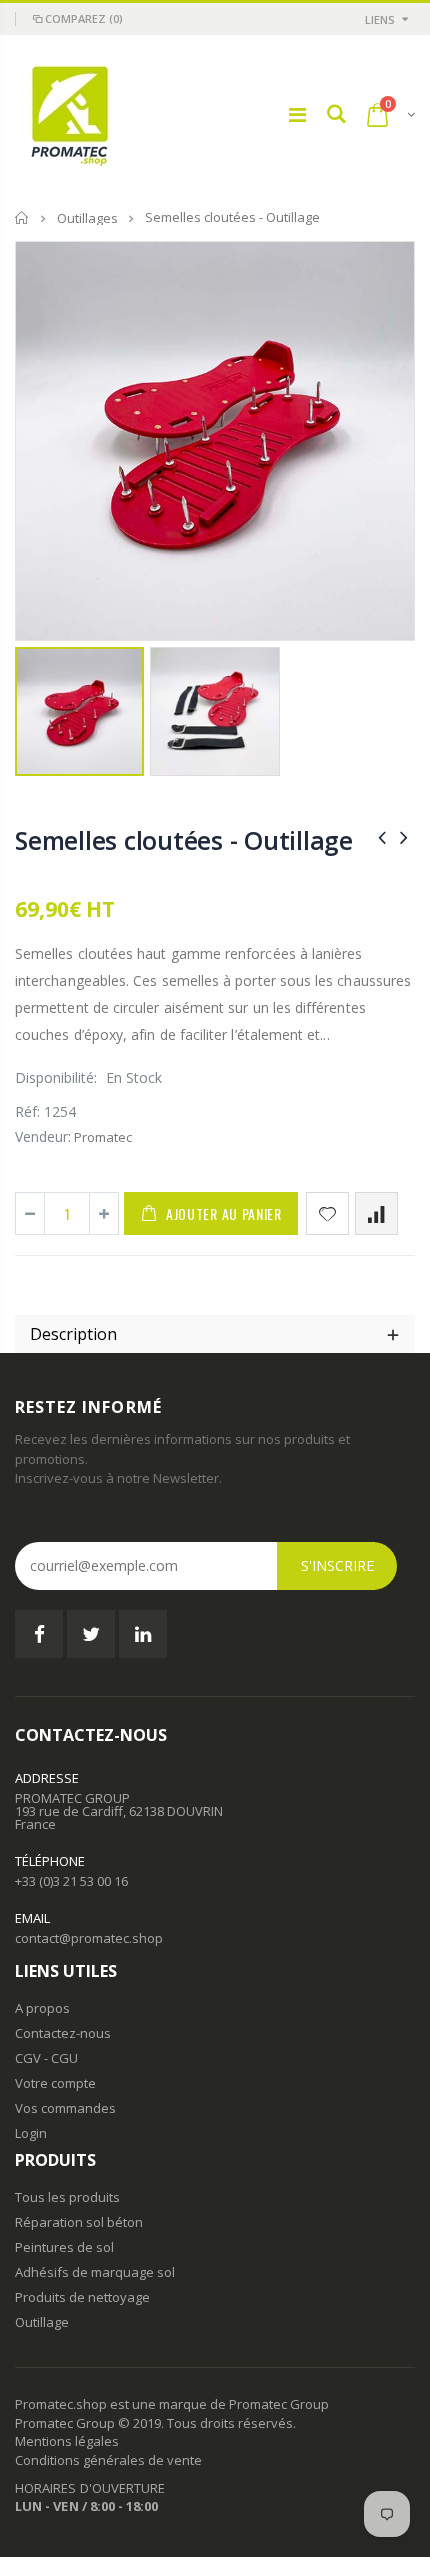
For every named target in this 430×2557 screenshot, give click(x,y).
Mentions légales (67, 2441)
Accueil (22, 217)
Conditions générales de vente (108, 2460)
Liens (380, 19)
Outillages (87, 218)
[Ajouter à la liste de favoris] (327, 1213)
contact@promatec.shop (89, 1938)
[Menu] (297, 114)
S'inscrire (337, 1565)
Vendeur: (43, 1136)
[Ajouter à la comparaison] (376, 1213)
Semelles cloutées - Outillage (184, 840)
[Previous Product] (382, 836)
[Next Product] (404, 836)
